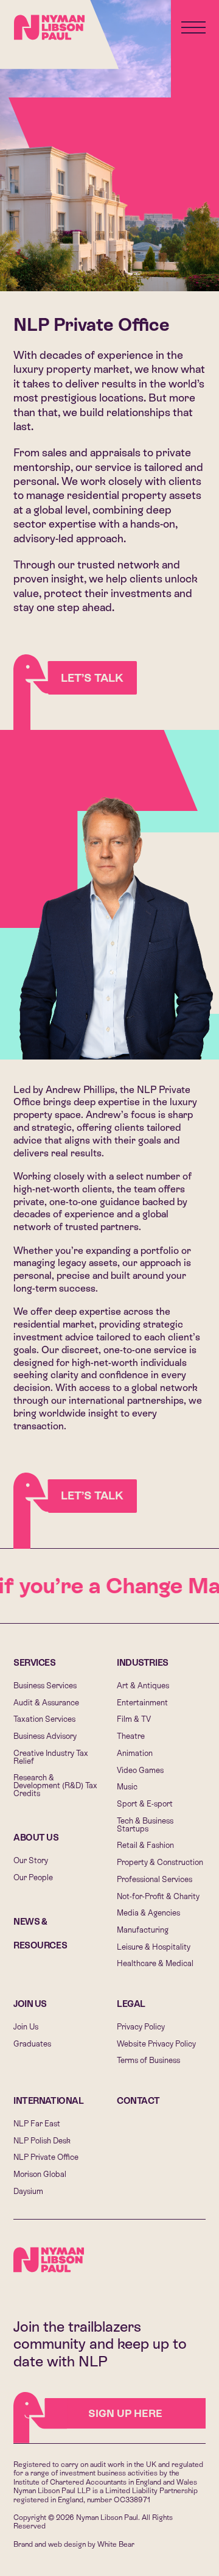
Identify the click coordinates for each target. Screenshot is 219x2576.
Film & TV (134, 1719)
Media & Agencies (148, 1913)
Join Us (30, 2004)
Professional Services (155, 1879)
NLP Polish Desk (42, 2141)
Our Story (31, 1860)
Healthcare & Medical (155, 1963)
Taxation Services (44, 1719)
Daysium (28, 2191)
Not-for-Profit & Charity (158, 1896)
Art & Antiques (143, 1686)
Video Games (140, 1770)
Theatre (131, 1736)
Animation (135, 1753)
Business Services (45, 1686)
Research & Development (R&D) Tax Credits (55, 1785)
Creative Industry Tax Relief (51, 1757)
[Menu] (193, 27)
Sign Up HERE (125, 2413)
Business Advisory (45, 1736)
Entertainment (142, 1703)
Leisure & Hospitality (154, 1947)
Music (127, 1787)
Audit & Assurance (46, 1703)
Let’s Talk (92, 678)
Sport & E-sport (145, 1804)
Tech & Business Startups (145, 1825)
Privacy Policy (141, 2027)
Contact (138, 2101)
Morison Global (40, 2174)
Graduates (32, 2044)
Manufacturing (143, 1930)
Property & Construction (160, 1862)
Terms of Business (148, 2060)
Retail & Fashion (145, 1845)
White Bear (116, 2544)
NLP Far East (37, 2124)
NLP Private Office (46, 2157)
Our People (33, 1877)
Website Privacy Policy (156, 2044)
